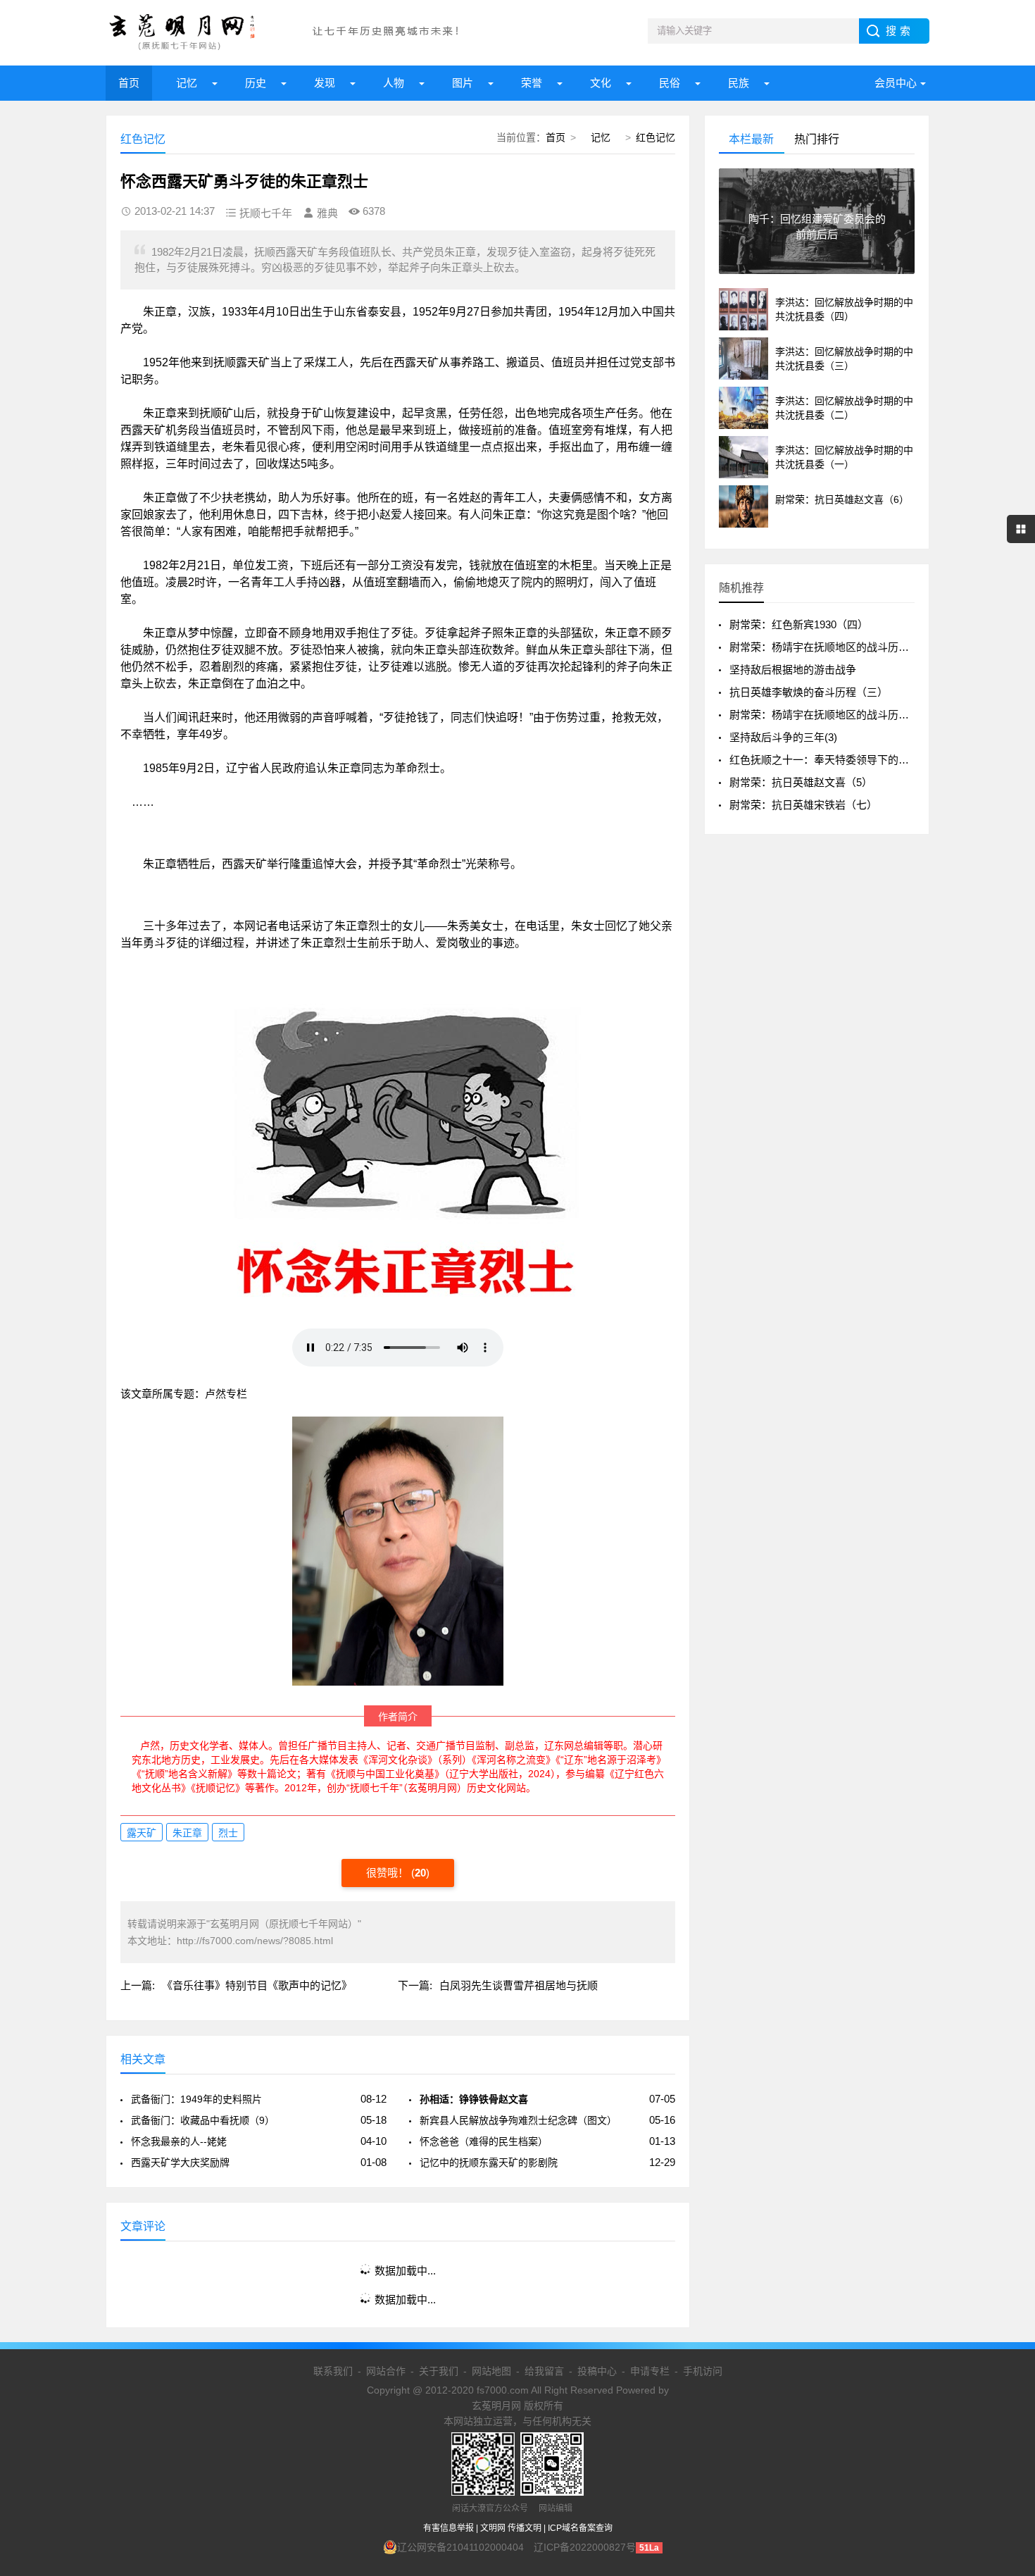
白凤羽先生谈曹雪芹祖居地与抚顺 (519, 1985)
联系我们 (333, 2371)
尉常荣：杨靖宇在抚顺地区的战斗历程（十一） (840, 647)
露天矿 (142, 1833)
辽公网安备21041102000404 (460, 2547)
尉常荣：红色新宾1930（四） (799, 624)
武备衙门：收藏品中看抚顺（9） (203, 2120)
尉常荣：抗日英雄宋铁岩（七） (803, 805)
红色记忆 (655, 137)
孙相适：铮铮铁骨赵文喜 (474, 2099)
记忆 (187, 83)
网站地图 (491, 2371)
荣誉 (532, 83)
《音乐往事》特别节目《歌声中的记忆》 (257, 1985)
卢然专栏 (226, 1394)
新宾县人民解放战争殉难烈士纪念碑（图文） (518, 2120)
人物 (394, 83)
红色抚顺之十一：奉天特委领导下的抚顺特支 (835, 760)
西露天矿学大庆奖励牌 (180, 2163)
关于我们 (439, 2371)
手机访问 (703, 2371)
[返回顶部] (1006, 2303)
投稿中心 (597, 2371)
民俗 (670, 83)
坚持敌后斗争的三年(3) (783, 737)
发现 (325, 83)
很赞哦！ (389, 1873)
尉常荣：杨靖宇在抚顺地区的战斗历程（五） (835, 715)
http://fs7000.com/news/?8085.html (255, 1941)
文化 (601, 83)
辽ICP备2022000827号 (585, 2547)
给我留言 (544, 2371)
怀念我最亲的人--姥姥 (179, 2141)
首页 (129, 83)
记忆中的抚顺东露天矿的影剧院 (489, 2163)
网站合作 (386, 2371)
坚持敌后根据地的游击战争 (793, 670)
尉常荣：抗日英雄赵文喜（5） (801, 782)
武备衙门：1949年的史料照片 (196, 2099)
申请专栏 (650, 2371)
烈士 (228, 1833)
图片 (463, 83)
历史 (256, 83)
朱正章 (187, 1833)
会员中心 (896, 83)
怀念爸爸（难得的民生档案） (484, 2141)
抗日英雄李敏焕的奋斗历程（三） (809, 692)
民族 (739, 83)
